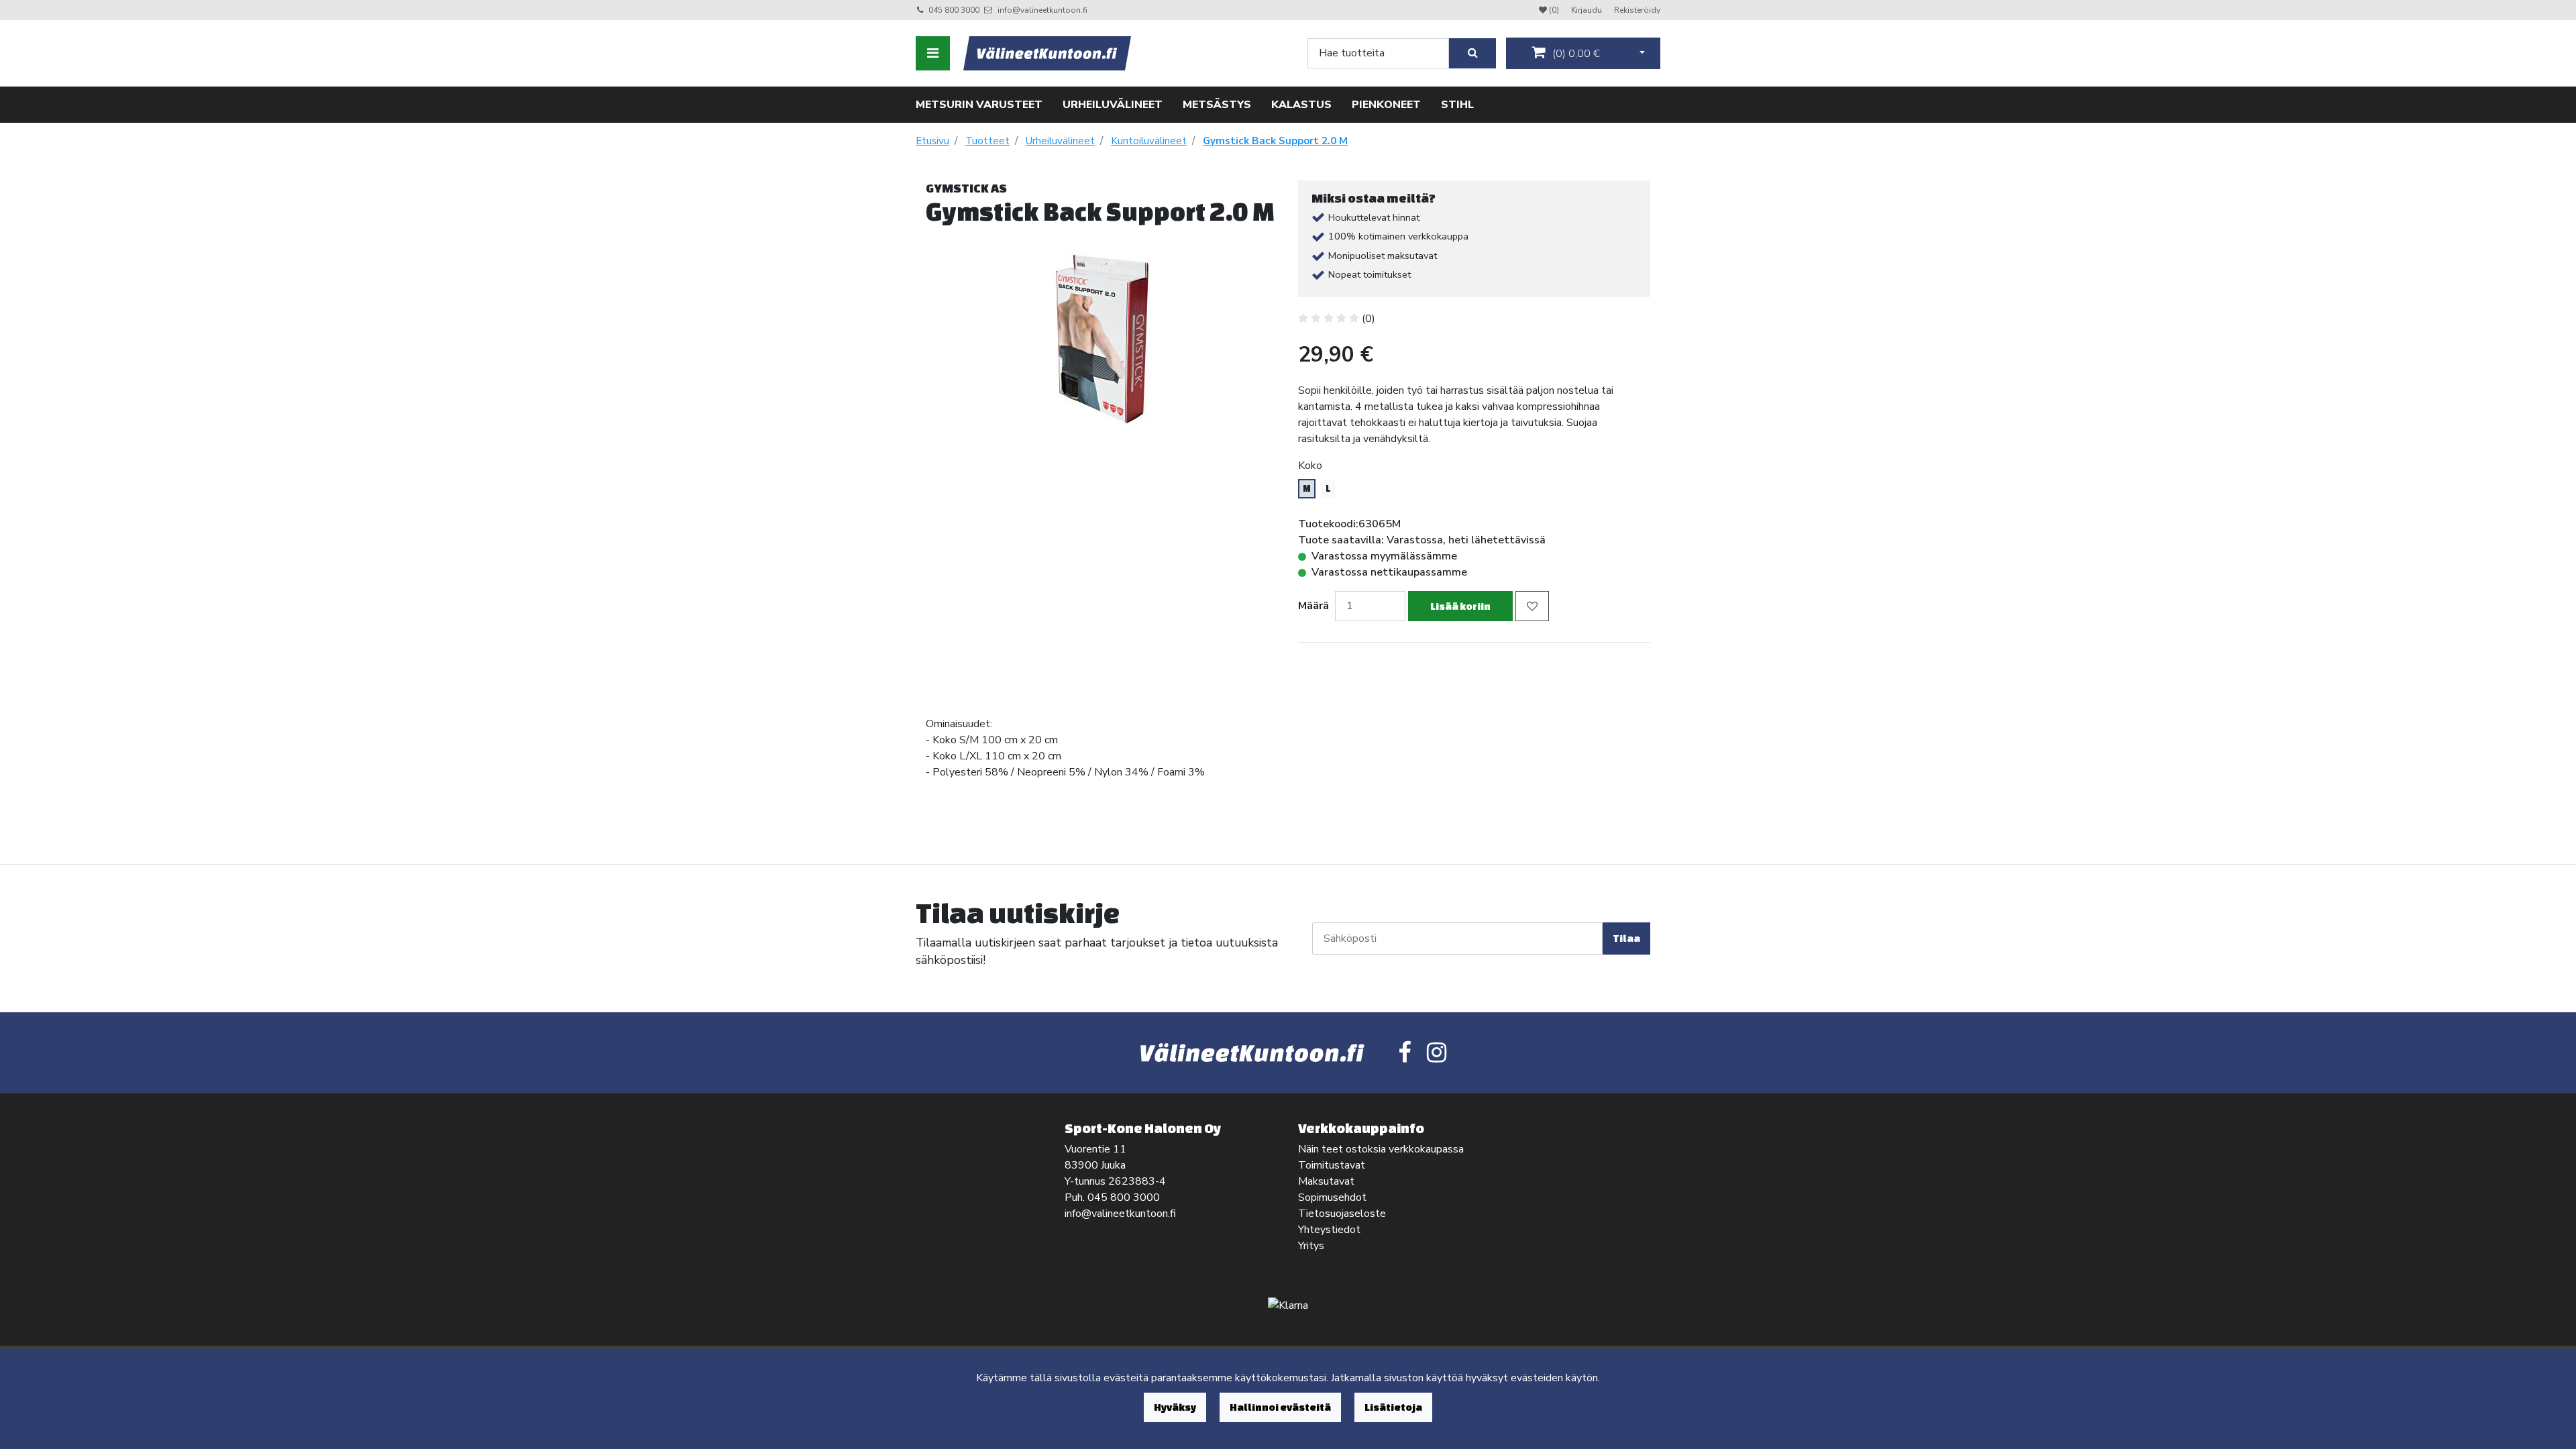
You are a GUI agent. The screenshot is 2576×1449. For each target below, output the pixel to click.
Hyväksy (1175, 1407)
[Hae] (1472, 53)
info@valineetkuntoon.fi (1042, 10)
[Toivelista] (1532, 606)
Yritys (1311, 1246)
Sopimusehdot (1332, 1197)
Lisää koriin (1460, 606)
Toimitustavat (1332, 1165)
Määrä (1313, 606)
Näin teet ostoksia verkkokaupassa (1381, 1149)
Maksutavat (1326, 1181)
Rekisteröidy (1637, 10)
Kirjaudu (1588, 10)
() (1575, 54)
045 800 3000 (954, 10)
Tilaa (1626, 938)
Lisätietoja (1393, 1407)
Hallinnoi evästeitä (1280, 1407)
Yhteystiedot (1329, 1230)
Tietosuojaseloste (1342, 1214)
